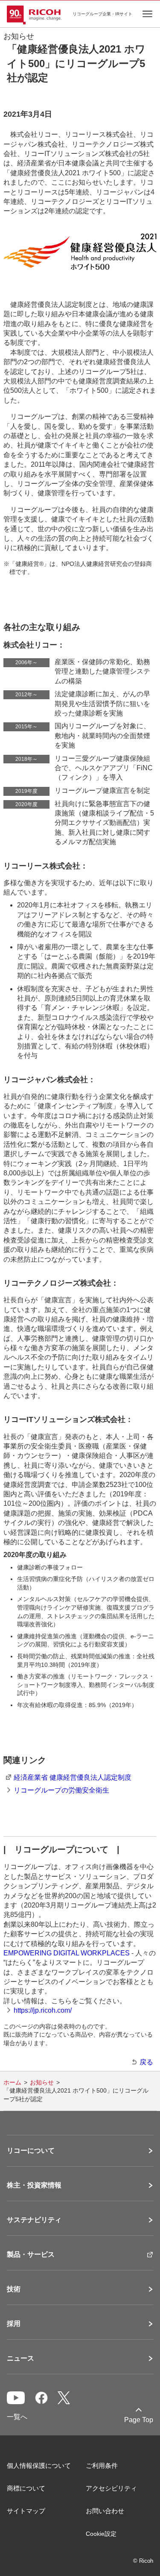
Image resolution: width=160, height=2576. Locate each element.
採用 (14, 2324)
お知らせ (42, 2082)
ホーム (12, 2082)
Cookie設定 (101, 2534)
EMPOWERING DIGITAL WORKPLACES (67, 1953)
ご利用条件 (102, 2466)
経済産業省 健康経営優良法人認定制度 (73, 1777)
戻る (146, 2062)
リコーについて (31, 2151)
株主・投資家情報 (34, 2185)
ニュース (20, 2358)
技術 (14, 2289)
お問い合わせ (105, 2511)
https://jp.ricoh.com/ (43, 2010)
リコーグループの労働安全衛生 (61, 1790)
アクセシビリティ (111, 2488)
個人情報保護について (39, 2466)
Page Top (139, 2420)
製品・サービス (31, 2255)
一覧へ (17, 2417)
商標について (26, 2488)
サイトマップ (26, 2511)
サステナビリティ (34, 2220)
